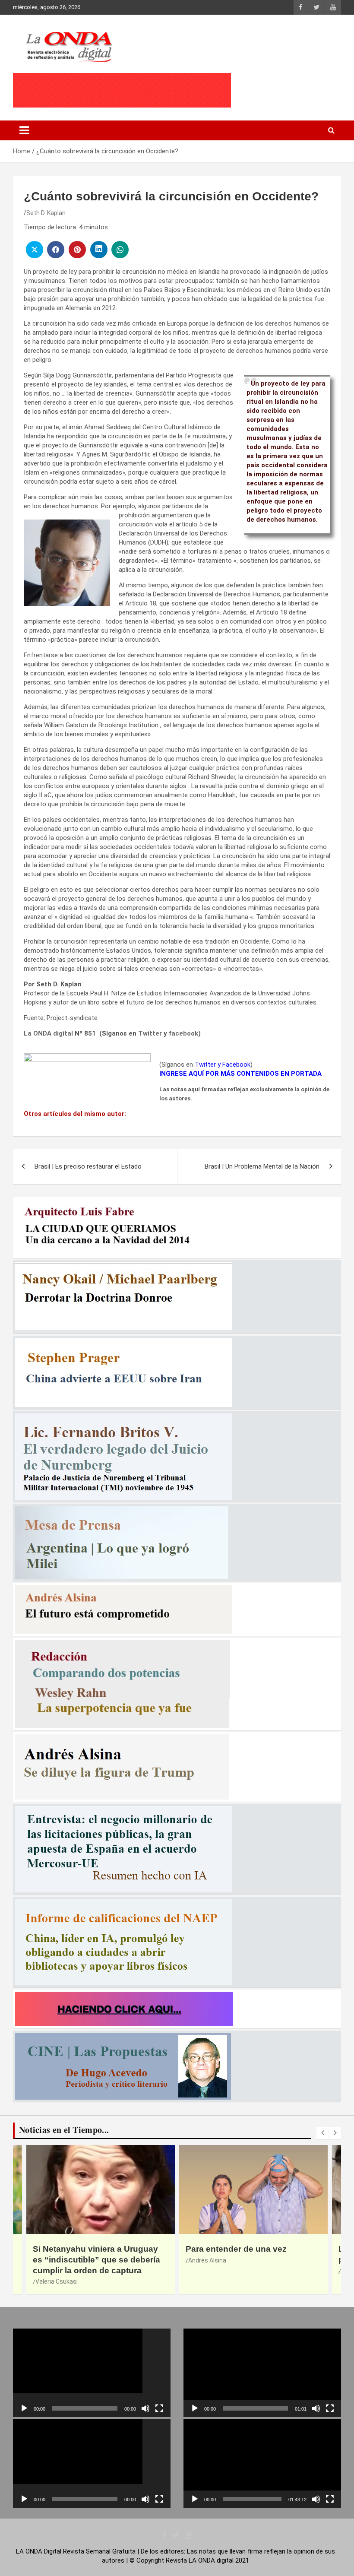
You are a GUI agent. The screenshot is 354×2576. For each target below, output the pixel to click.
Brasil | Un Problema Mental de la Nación (262, 1166)
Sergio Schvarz (209, 2271)
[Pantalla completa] (159, 2408)
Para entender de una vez (83, 2249)
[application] (92, 2373)
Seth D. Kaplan (46, 213)
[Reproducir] (24, 2408)
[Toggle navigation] (24, 130)
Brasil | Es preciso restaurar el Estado (88, 1166)
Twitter (150, 1033)
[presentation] (322, 2133)
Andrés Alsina (54, 2260)
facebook (183, 1033)
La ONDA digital (48, 1033)
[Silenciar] (145, 2408)
